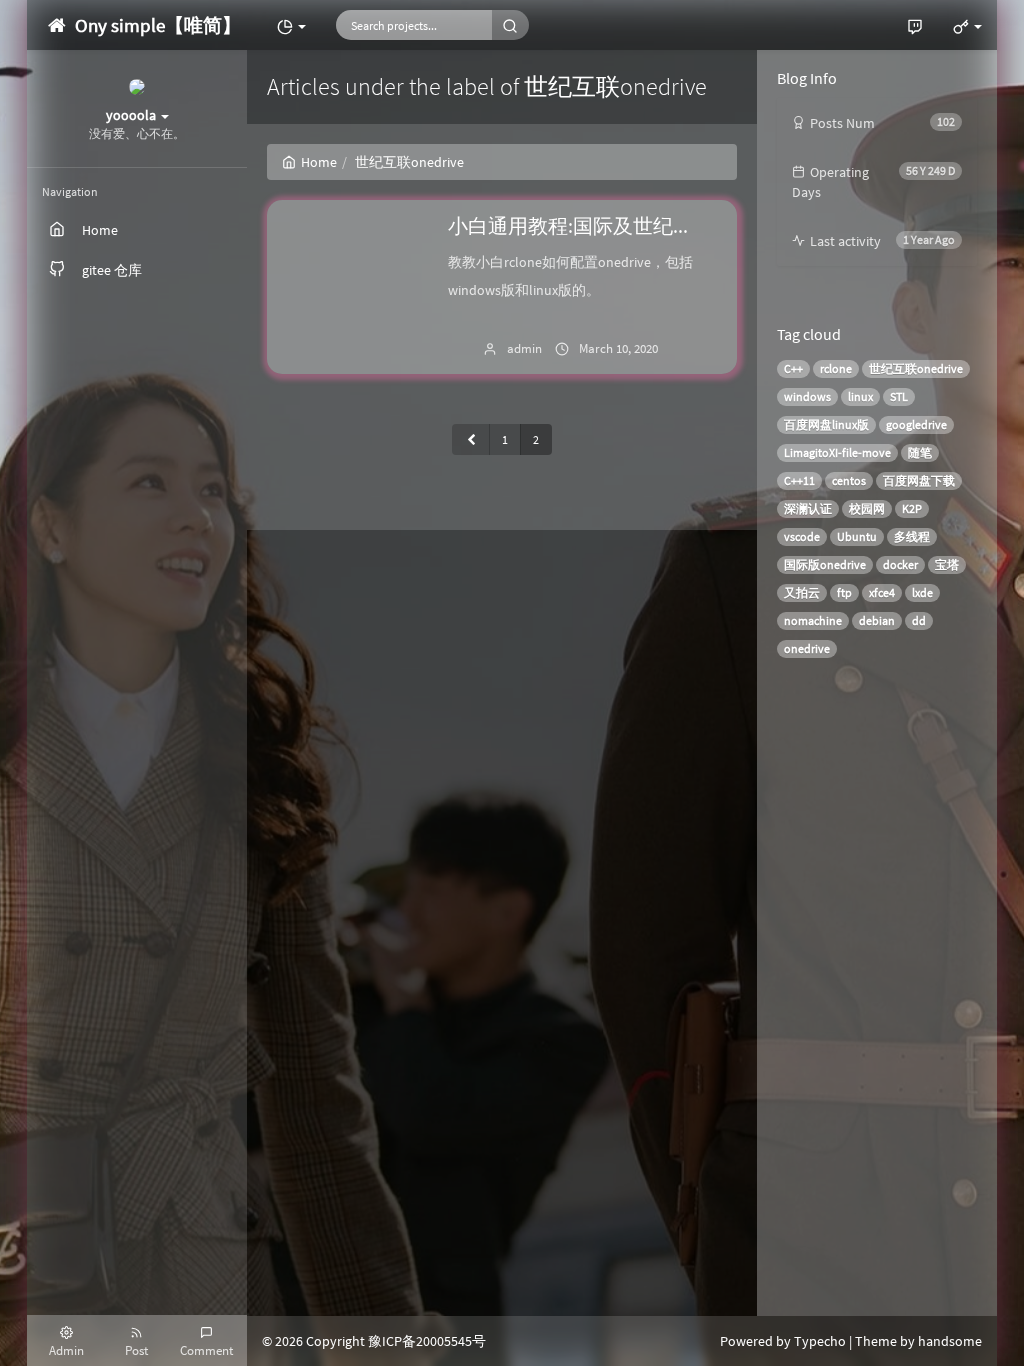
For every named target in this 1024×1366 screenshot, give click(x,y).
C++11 (799, 480)
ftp (844, 592)
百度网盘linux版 (826, 424)
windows (807, 396)
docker (900, 564)
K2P (912, 508)
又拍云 (802, 592)
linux (860, 396)
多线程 (912, 536)
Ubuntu (857, 536)
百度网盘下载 (919, 480)
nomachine (813, 620)
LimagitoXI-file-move (837, 452)
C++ (793, 368)
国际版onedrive (825, 564)
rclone (836, 368)
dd (919, 620)
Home (319, 162)
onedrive (807, 648)
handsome (950, 1341)
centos (849, 480)
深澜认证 (808, 508)
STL (899, 396)
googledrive (916, 424)
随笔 (920, 452)
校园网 (867, 508)
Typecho (820, 1341)
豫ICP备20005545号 (427, 1341)
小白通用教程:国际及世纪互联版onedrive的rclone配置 (684, 225)
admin (524, 348)
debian (877, 620)
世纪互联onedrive (916, 368)
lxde (922, 592)
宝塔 (947, 564)
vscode (802, 536)
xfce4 (882, 592)
